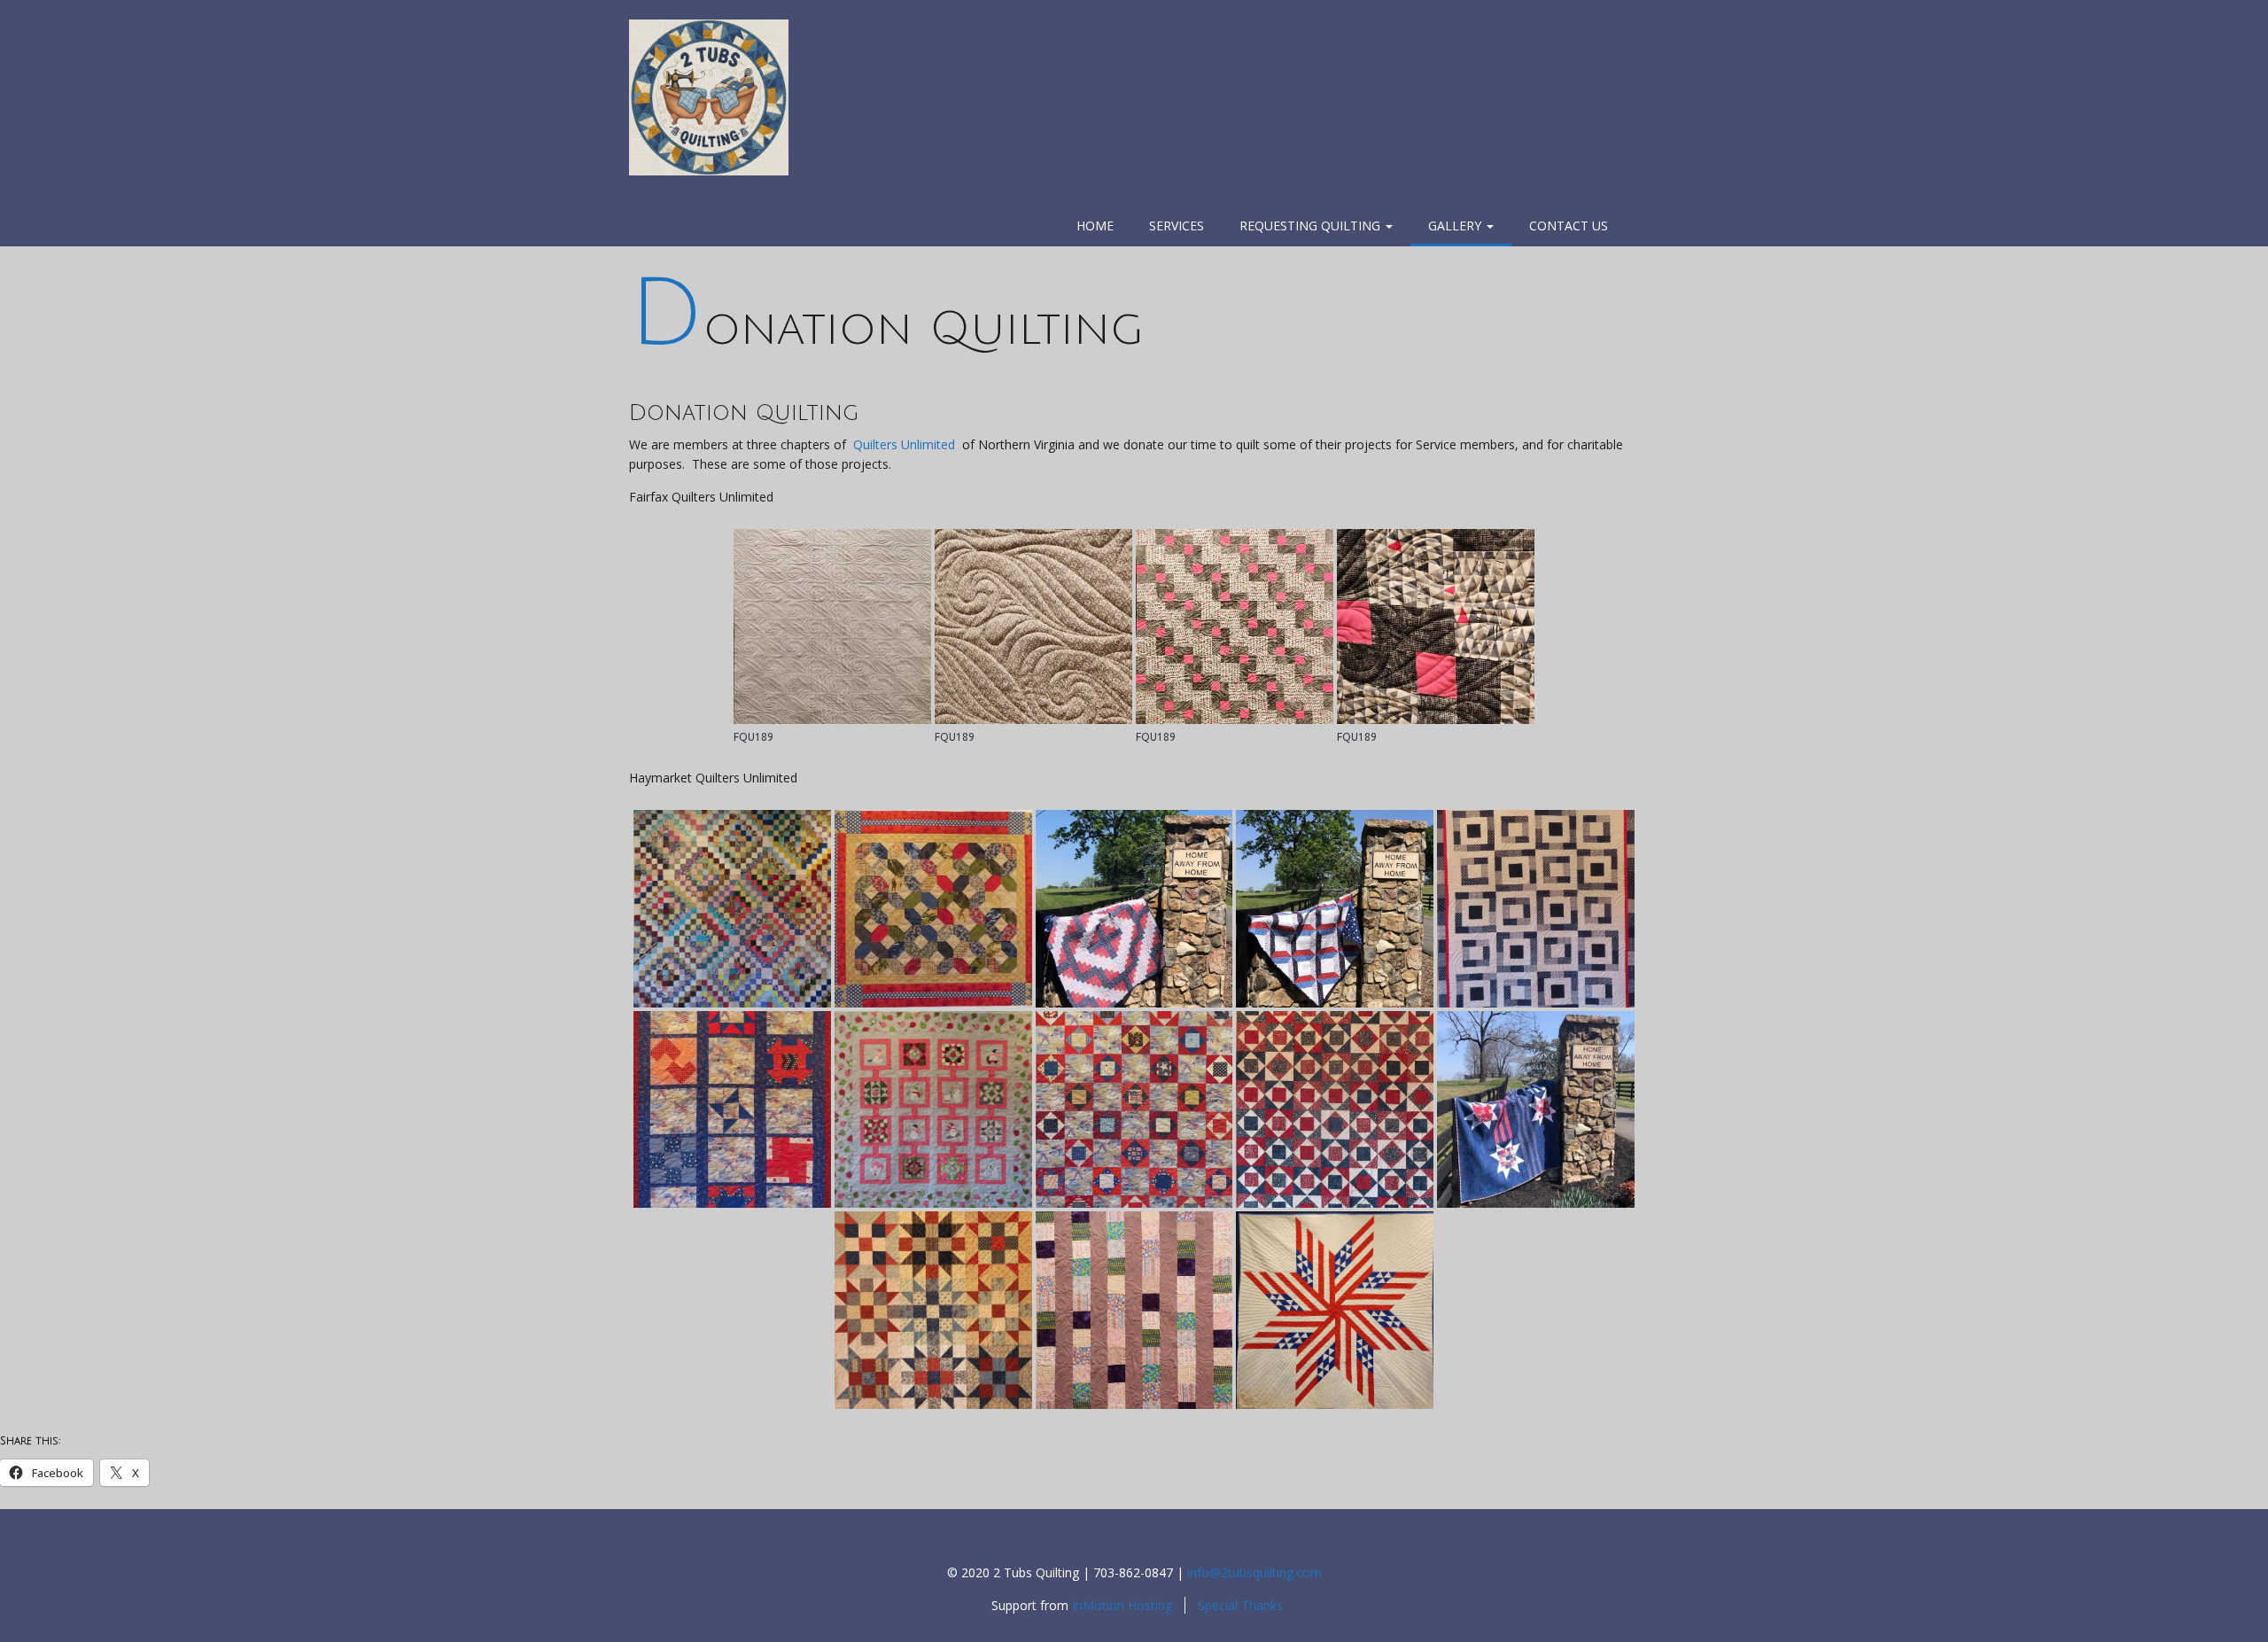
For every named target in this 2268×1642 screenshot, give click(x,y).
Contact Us (1569, 226)
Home (1095, 226)
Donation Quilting (886, 329)
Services (1177, 226)
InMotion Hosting (1122, 1605)
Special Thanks (1240, 1605)
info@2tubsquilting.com (1254, 1572)
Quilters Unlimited (904, 444)
